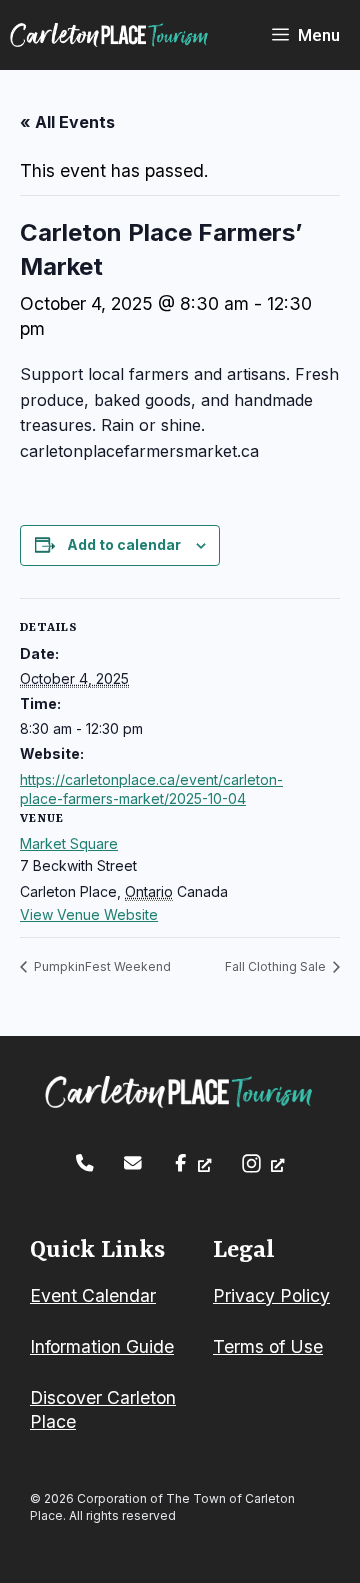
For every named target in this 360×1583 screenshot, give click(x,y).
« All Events (67, 122)
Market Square (69, 843)
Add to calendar (124, 544)
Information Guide (102, 1346)
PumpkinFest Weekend (101, 966)
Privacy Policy (271, 1295)
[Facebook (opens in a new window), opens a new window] (191, 1163)
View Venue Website (89, 914)
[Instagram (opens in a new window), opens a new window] (262, 1163)
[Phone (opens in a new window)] (85, 1163)
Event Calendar (93, 1295)
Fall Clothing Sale (277, 966)
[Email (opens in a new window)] (133, 1163)
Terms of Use (268, 1346)
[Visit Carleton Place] (110, 35)
